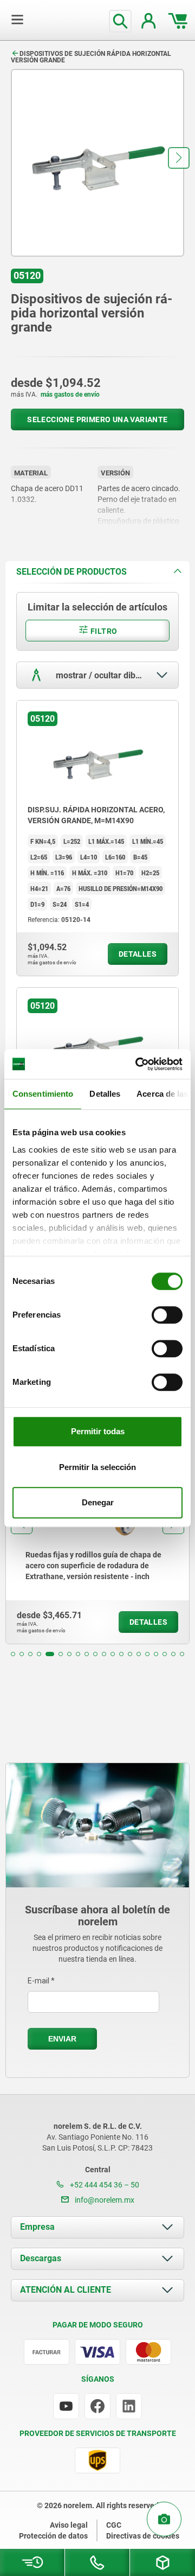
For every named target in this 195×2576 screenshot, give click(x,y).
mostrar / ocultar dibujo (100, 675)
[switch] (167, 1315)
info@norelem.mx (104, 2200)
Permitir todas (98, 1431)
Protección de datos (53, 2536)
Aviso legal (69, 2525)
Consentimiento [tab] (43, 1094)
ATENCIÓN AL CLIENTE (66, 2290)
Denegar (98, 1502)
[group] (97, 1544)
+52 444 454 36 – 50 (104, 2185)
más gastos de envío (70, 395)
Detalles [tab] (105, 1094)
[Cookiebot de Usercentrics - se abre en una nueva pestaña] (138, 1064)
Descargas (41, 2258)
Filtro (103, 631)
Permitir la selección (97, 1467)
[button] (179, 158)
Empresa (37, 2227)
